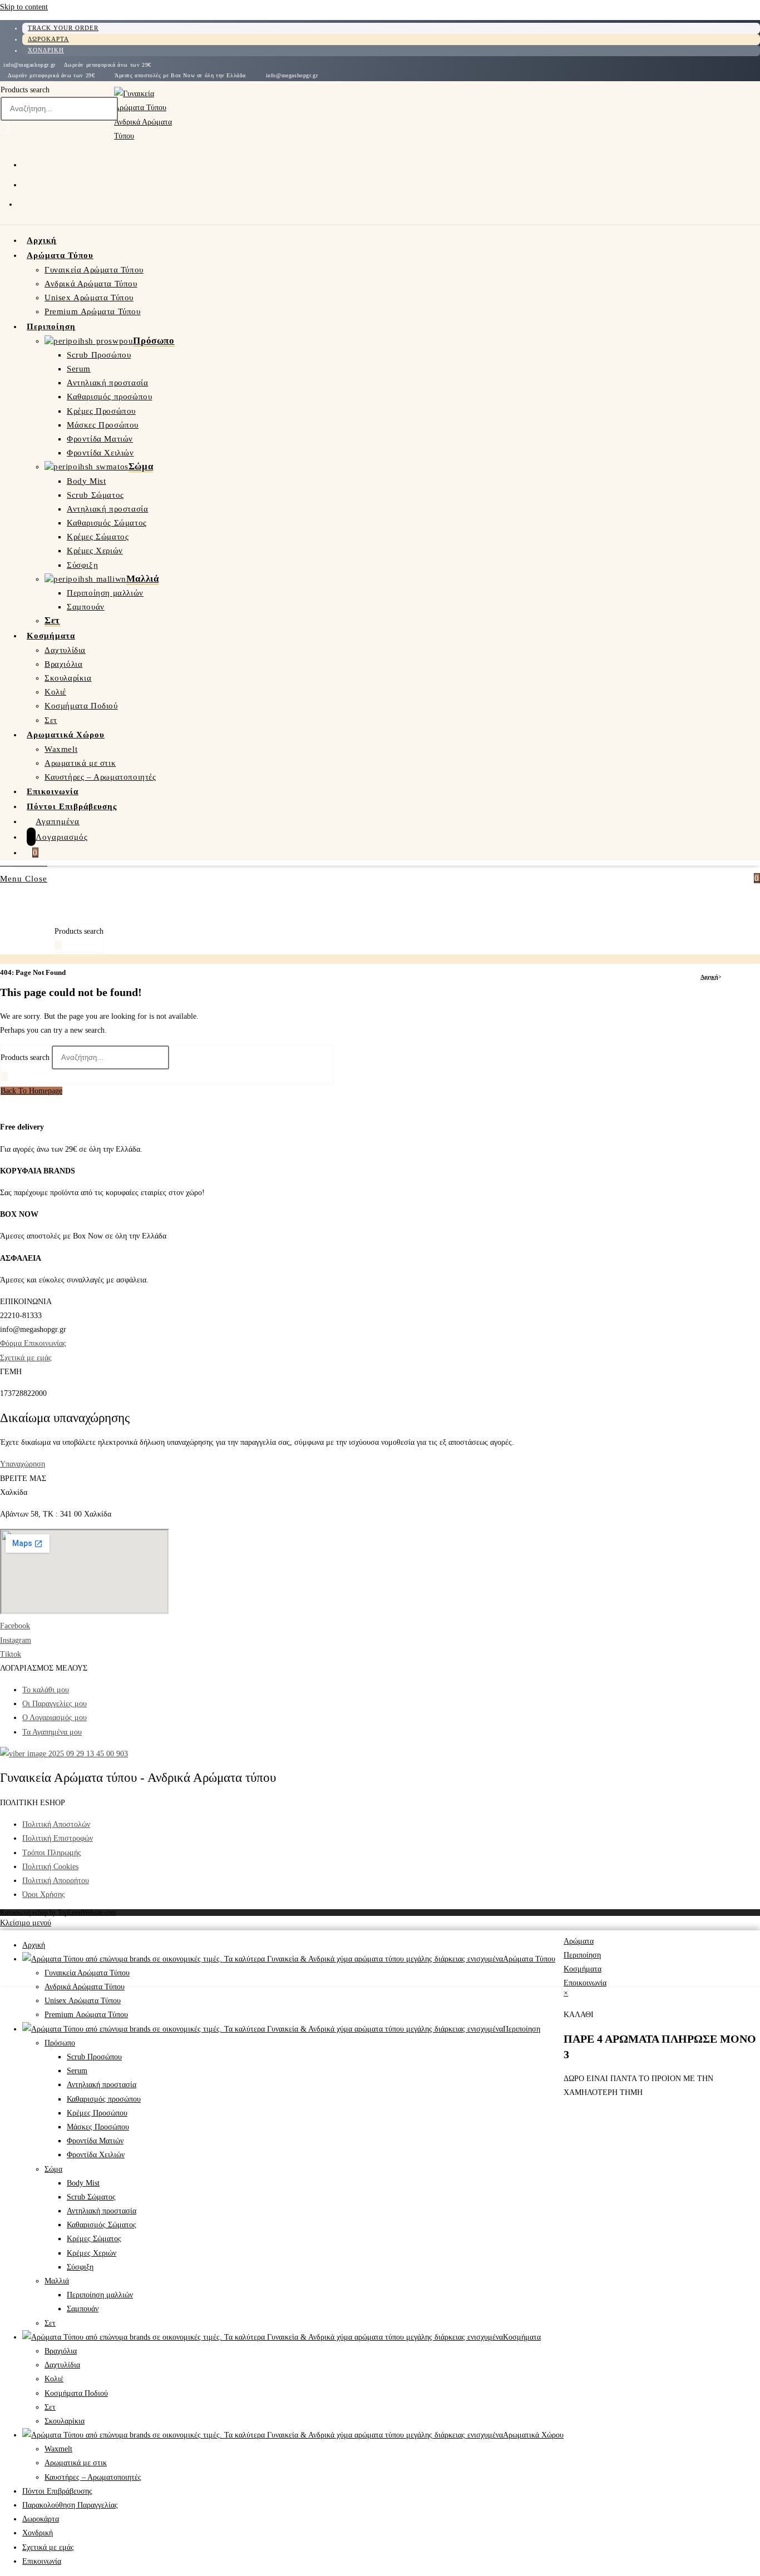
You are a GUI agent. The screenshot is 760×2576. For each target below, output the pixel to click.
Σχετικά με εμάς (26, 1358)
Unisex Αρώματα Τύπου (83, 2001)
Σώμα (53, 2169)
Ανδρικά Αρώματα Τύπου (85, 1987)
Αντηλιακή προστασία (102, 2085)
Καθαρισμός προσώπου (104, 2099)
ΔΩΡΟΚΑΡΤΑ (48, 39)
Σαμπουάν (83, 2309)
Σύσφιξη (80, 2267)
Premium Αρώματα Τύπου (86, 2015)
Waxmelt (58, 2449)
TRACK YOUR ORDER (63, 28)
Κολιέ (54, 2379)
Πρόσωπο (60, 2043)
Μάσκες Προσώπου (98, 2127)
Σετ (50, 2323)
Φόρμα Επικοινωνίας (33, 1343)
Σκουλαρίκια (65, 2421)
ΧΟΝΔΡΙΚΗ (46, 50)
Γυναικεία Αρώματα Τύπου (87, 1973)
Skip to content (24, 7)
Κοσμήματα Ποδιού (76, 2393)
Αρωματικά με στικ (76, 2463)
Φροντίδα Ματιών (95, 2141)
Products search (25, 90)
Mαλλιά (57, 2281)
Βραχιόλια (61, 2351)
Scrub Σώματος (91, 2197)
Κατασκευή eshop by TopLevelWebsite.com (58, 1913)
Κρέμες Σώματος (94, 2239)
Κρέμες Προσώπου (97, 2113)
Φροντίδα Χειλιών (96, 2155)
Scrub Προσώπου (94, 2057)
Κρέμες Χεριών (92, 2253)
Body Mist (83, 2183)
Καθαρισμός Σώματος (102, 2225)
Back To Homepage (31, 1091)
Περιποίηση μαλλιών (100, 2295)
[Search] (4, 128)
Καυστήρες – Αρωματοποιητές (93, 2477)
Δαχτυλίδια (62, 2365)
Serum (77, 2071)
